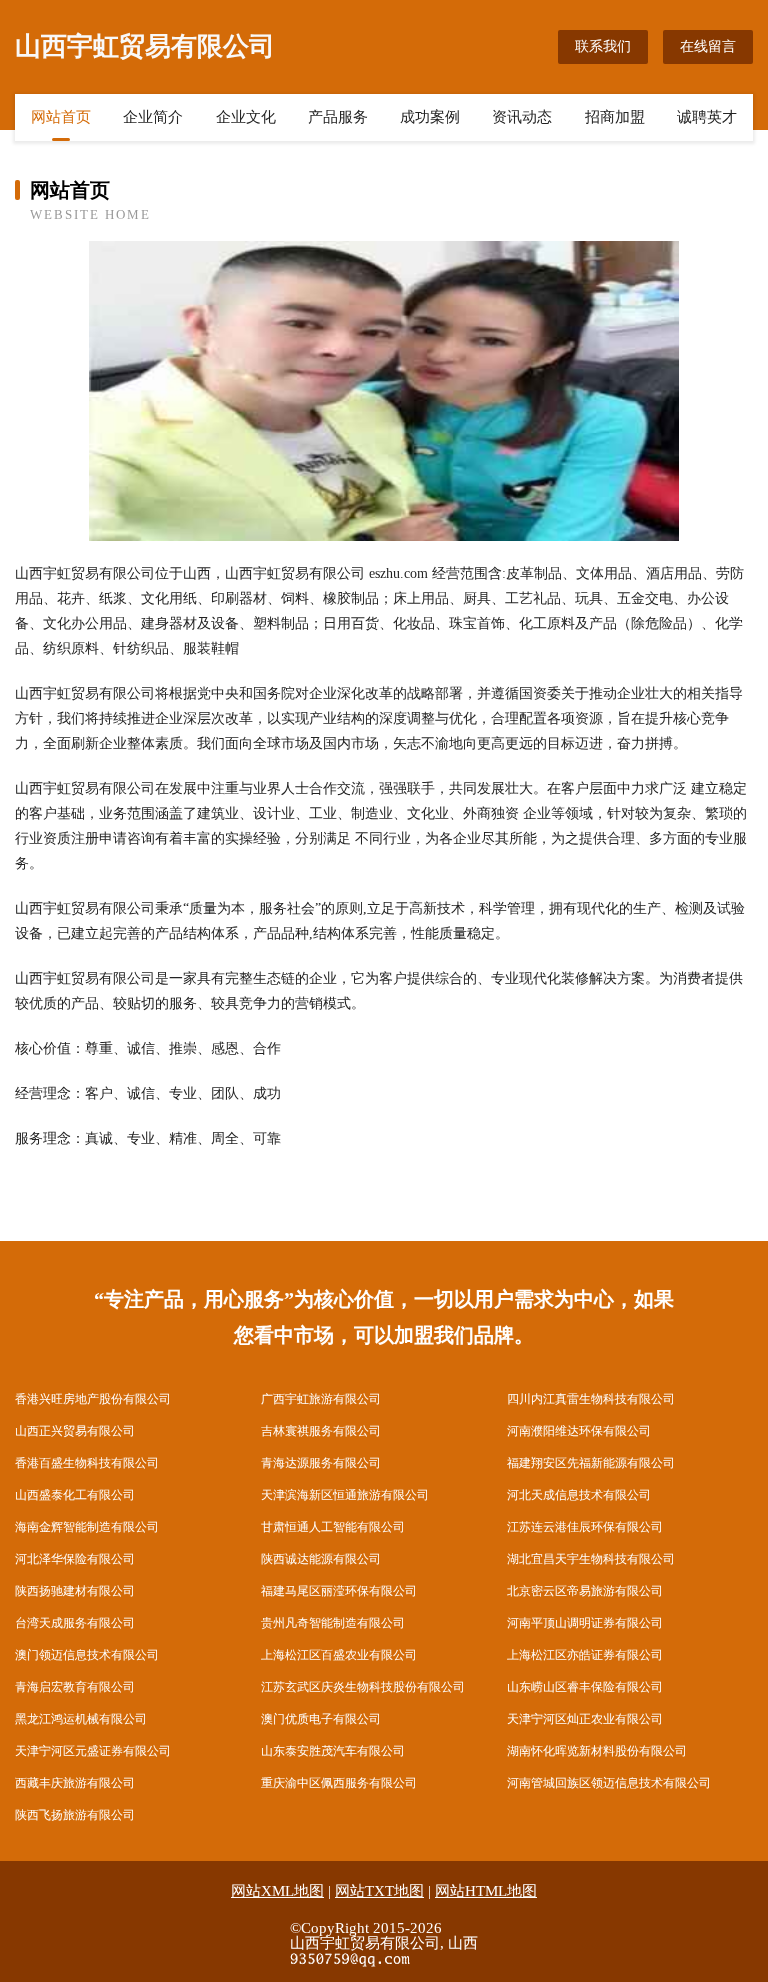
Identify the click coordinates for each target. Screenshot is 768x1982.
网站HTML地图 (486, 1891)
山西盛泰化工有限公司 (75, 1495)
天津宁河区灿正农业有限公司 (585, 1719)
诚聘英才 (707, 117)
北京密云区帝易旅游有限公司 (585, 1591)
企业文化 (246, 117)
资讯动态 (522, 117)
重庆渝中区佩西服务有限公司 (339, 1783)
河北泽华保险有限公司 (75, 1559)
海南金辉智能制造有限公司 (87, 1527)
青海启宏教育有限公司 (75, 1687)
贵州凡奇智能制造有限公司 (333, 1623)
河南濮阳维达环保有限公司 (579, 1431)
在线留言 (708, 46)
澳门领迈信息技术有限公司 (87, 1655)
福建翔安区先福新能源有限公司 (591, 1463)
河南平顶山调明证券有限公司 (585, 1623)
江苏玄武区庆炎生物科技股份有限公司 (363, 1687)
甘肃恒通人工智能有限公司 (333, 1527)
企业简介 (153, 117)
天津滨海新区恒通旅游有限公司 (345, 1495)
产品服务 (338, 117)
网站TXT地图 (379, 1891)
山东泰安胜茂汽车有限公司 (333, 1751)
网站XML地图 (277, 1891)
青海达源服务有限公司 (321, 1463)
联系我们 (603, 46)
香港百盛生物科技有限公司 (87, 1463)
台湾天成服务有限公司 (75, 1623)
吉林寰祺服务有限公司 (321, 1431)
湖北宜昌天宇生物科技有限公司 (591, 1559)
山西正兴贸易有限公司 (75, 1431)
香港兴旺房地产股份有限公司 (93, 1399)
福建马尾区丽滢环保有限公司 (339, 1591)
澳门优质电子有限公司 (321, 1719)
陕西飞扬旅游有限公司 (75, 1815)
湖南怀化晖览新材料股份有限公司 (597, 1751)
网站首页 (61, 117)
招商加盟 (615, 117)
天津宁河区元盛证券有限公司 (93, 1751)
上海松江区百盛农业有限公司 (339, 1655)
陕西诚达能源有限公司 (321, 1559)
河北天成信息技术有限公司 (579, 1495)
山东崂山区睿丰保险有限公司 (585, 1687)
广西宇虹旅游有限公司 (321, 1399)
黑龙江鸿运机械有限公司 (81, 1719)
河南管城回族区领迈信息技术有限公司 (609, 1783)
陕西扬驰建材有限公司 (75, 1591)
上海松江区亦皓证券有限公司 (585, 1655)
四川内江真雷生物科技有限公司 (591, 1399)
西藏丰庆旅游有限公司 (75, 1783)
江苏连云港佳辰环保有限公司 (585, 1527)
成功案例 (430, 117)
